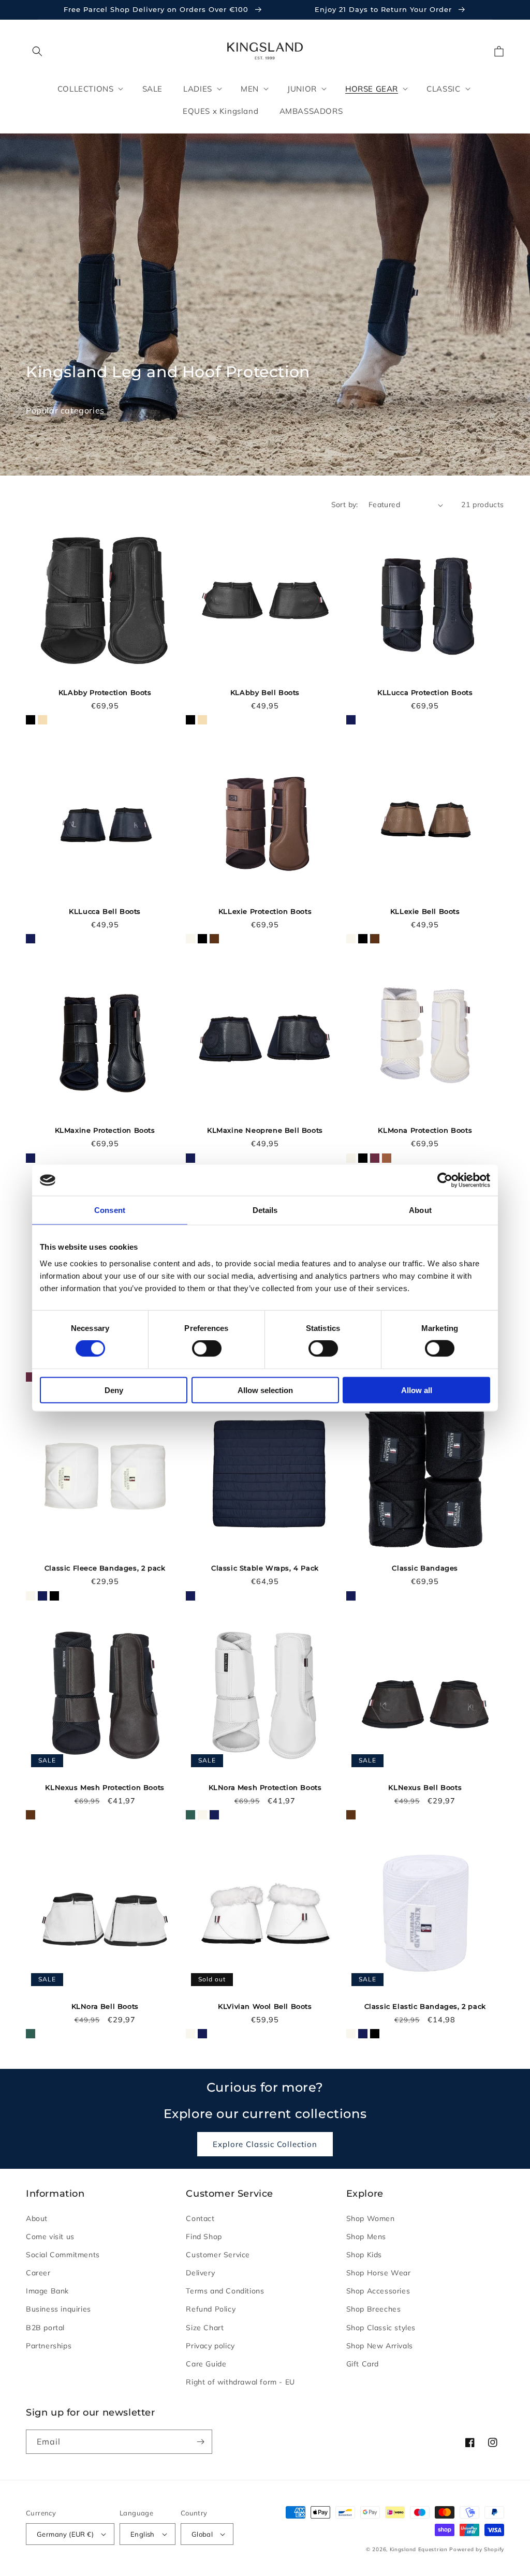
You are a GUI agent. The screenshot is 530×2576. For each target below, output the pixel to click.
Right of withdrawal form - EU (240, 2382)
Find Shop (204, 2237)
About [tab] (420, 1210)
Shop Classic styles (381, 2328)
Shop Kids (364, 2255)
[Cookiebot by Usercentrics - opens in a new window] (445, 1180)
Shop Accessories (378, 2291)
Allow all (417, 1390)
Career (38, 2273)
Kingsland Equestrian (419, 2549)
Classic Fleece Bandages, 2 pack (105, 1568)
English (143, 2534)
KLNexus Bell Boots (425, 1787)
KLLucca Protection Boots (425, 692)
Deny (114, 1390)
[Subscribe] (200, 2442)
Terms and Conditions (225, 2291)
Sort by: (345, 505)
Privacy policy (210, 2346)
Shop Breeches (374, 2309)
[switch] (207, 1349)
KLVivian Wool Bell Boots (265, 2006)
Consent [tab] (110, 1210)
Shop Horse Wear (379, 2273)
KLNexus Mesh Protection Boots (105, 1787)
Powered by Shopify (477, 2549)
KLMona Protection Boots (425, 1130)
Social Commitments (63, 2255)
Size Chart (205, 2328)
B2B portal (45, 2328)
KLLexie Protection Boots (265, 911)
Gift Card (363, 2364)
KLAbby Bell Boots (265, 692)
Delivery (200, 2273)
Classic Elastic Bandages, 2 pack (425, 2006)
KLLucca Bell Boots (105, 911)
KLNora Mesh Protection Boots (265, 1787)
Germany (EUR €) (65, 2534)
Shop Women (371, 2218)
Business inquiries (58, 2309)
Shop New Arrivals (380, 2346)
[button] (37, 51)
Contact (200, 2218)
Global (202, 2534)
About (37, 2218)
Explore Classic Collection (265, 2144)
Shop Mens (366, 2237)
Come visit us (50, 2237)
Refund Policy (211, 2309)
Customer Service (218, 2255)
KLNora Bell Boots (105, 2006)
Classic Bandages (425, 1568)
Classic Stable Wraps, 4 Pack (265, 1568)
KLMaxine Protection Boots (105, 1130)
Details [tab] (265, 1210)
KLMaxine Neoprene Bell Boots (265, 1130)
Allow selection (265, 1390)
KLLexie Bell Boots (425, 911)
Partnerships (49, 2346)
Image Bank (47, 2291)
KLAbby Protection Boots (105, 692)
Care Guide (206, 2364)
